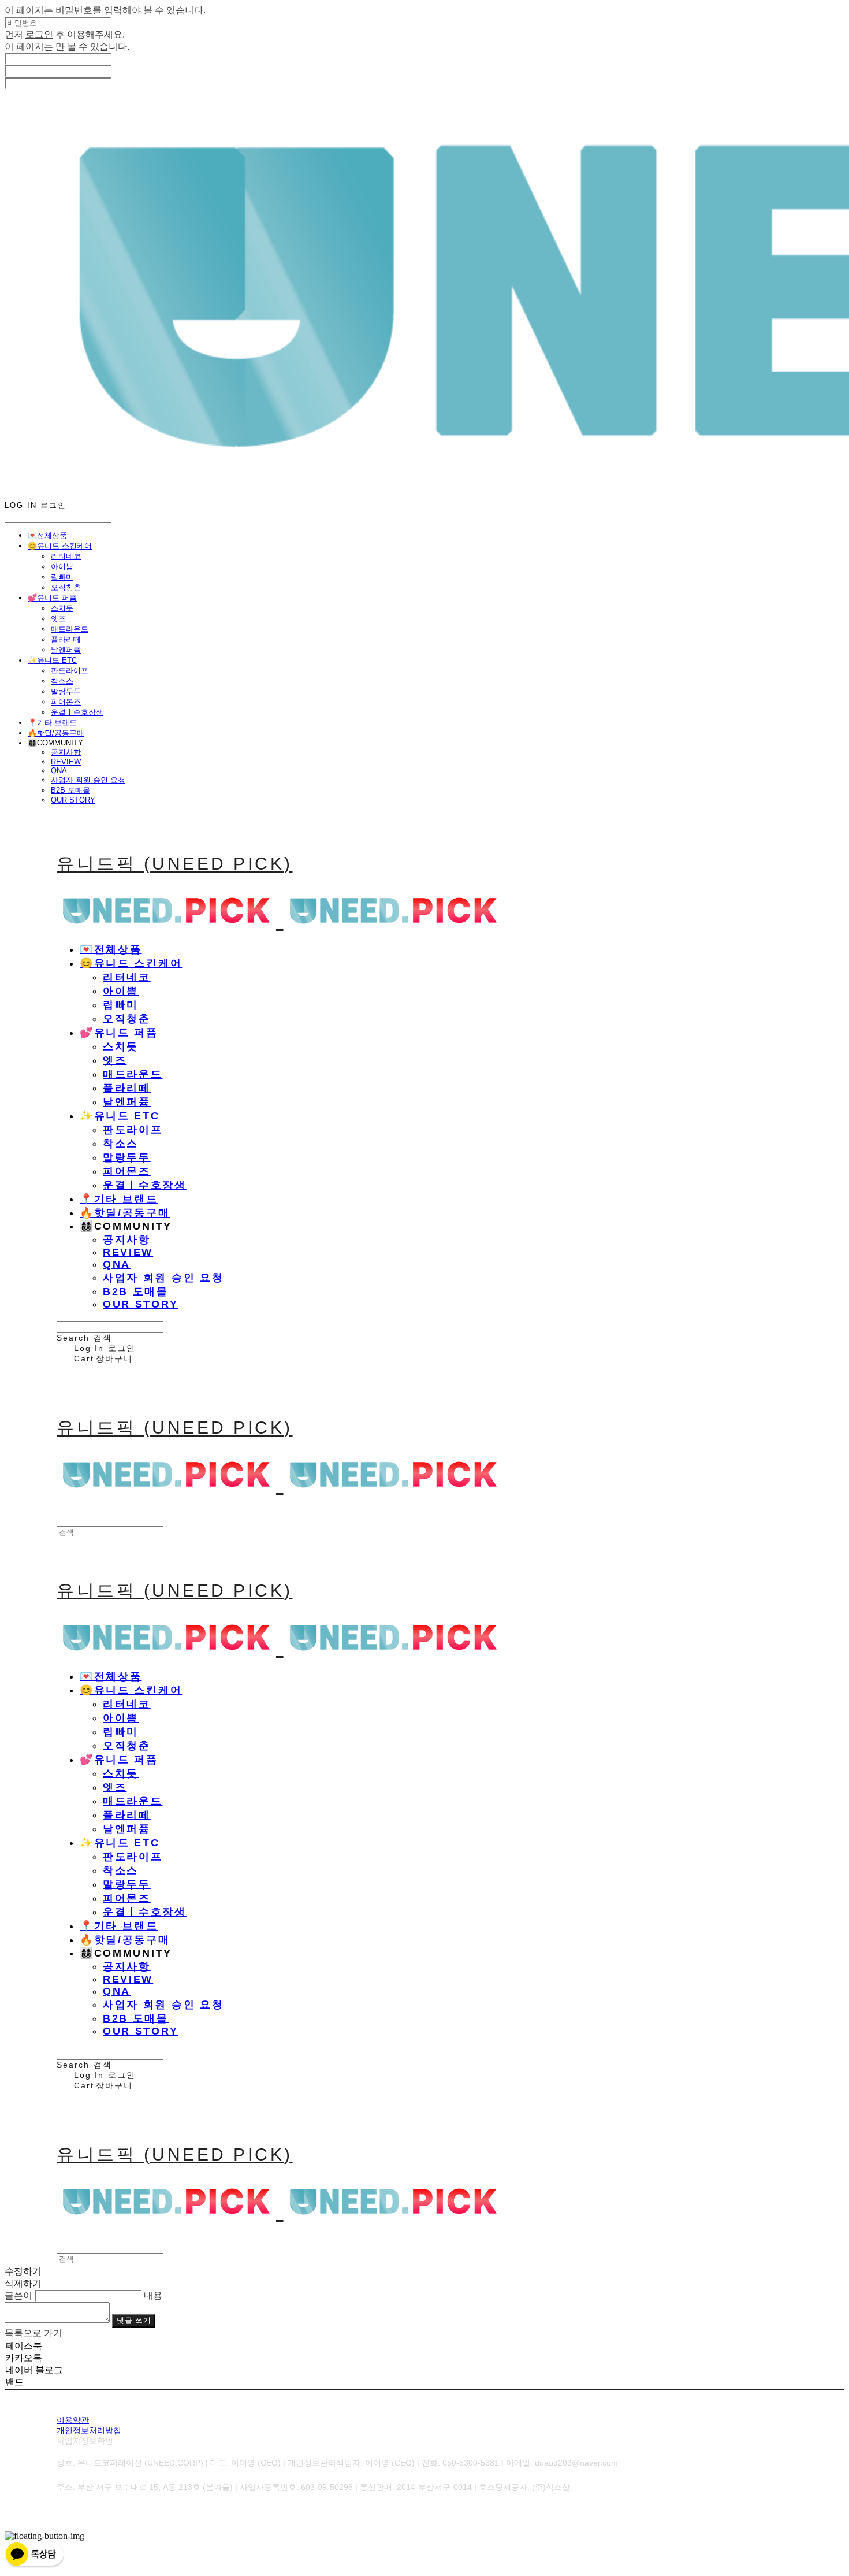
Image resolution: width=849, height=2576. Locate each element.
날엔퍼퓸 (66, 650)
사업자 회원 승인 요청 (88, 780)
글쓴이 (18, 2295)
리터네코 (66, 556)
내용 (153, 2295)
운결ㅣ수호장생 (77, 712)
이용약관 (73, 2420)
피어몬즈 (66, 702)
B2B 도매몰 (70, 790)
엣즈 (58, 619)
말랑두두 (66, 691)
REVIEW (66, 762)
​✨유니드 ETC (52, 660)
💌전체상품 (47, 535)
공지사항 (66, 752)
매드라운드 (70, 629)
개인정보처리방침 (89, 2430)
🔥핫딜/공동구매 (56, 733)
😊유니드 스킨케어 (60, 546)
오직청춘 (66, 587)
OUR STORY (73, 800)
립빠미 (62, 577)
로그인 (39, 34)
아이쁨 (62, 567)
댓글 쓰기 (134, 2320)
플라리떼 (66, 639)
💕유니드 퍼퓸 (52, 598)
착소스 (62, 681)
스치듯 (62, 608)
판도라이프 (70, 671)
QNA (59, 771)
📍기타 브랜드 (52, 723)
